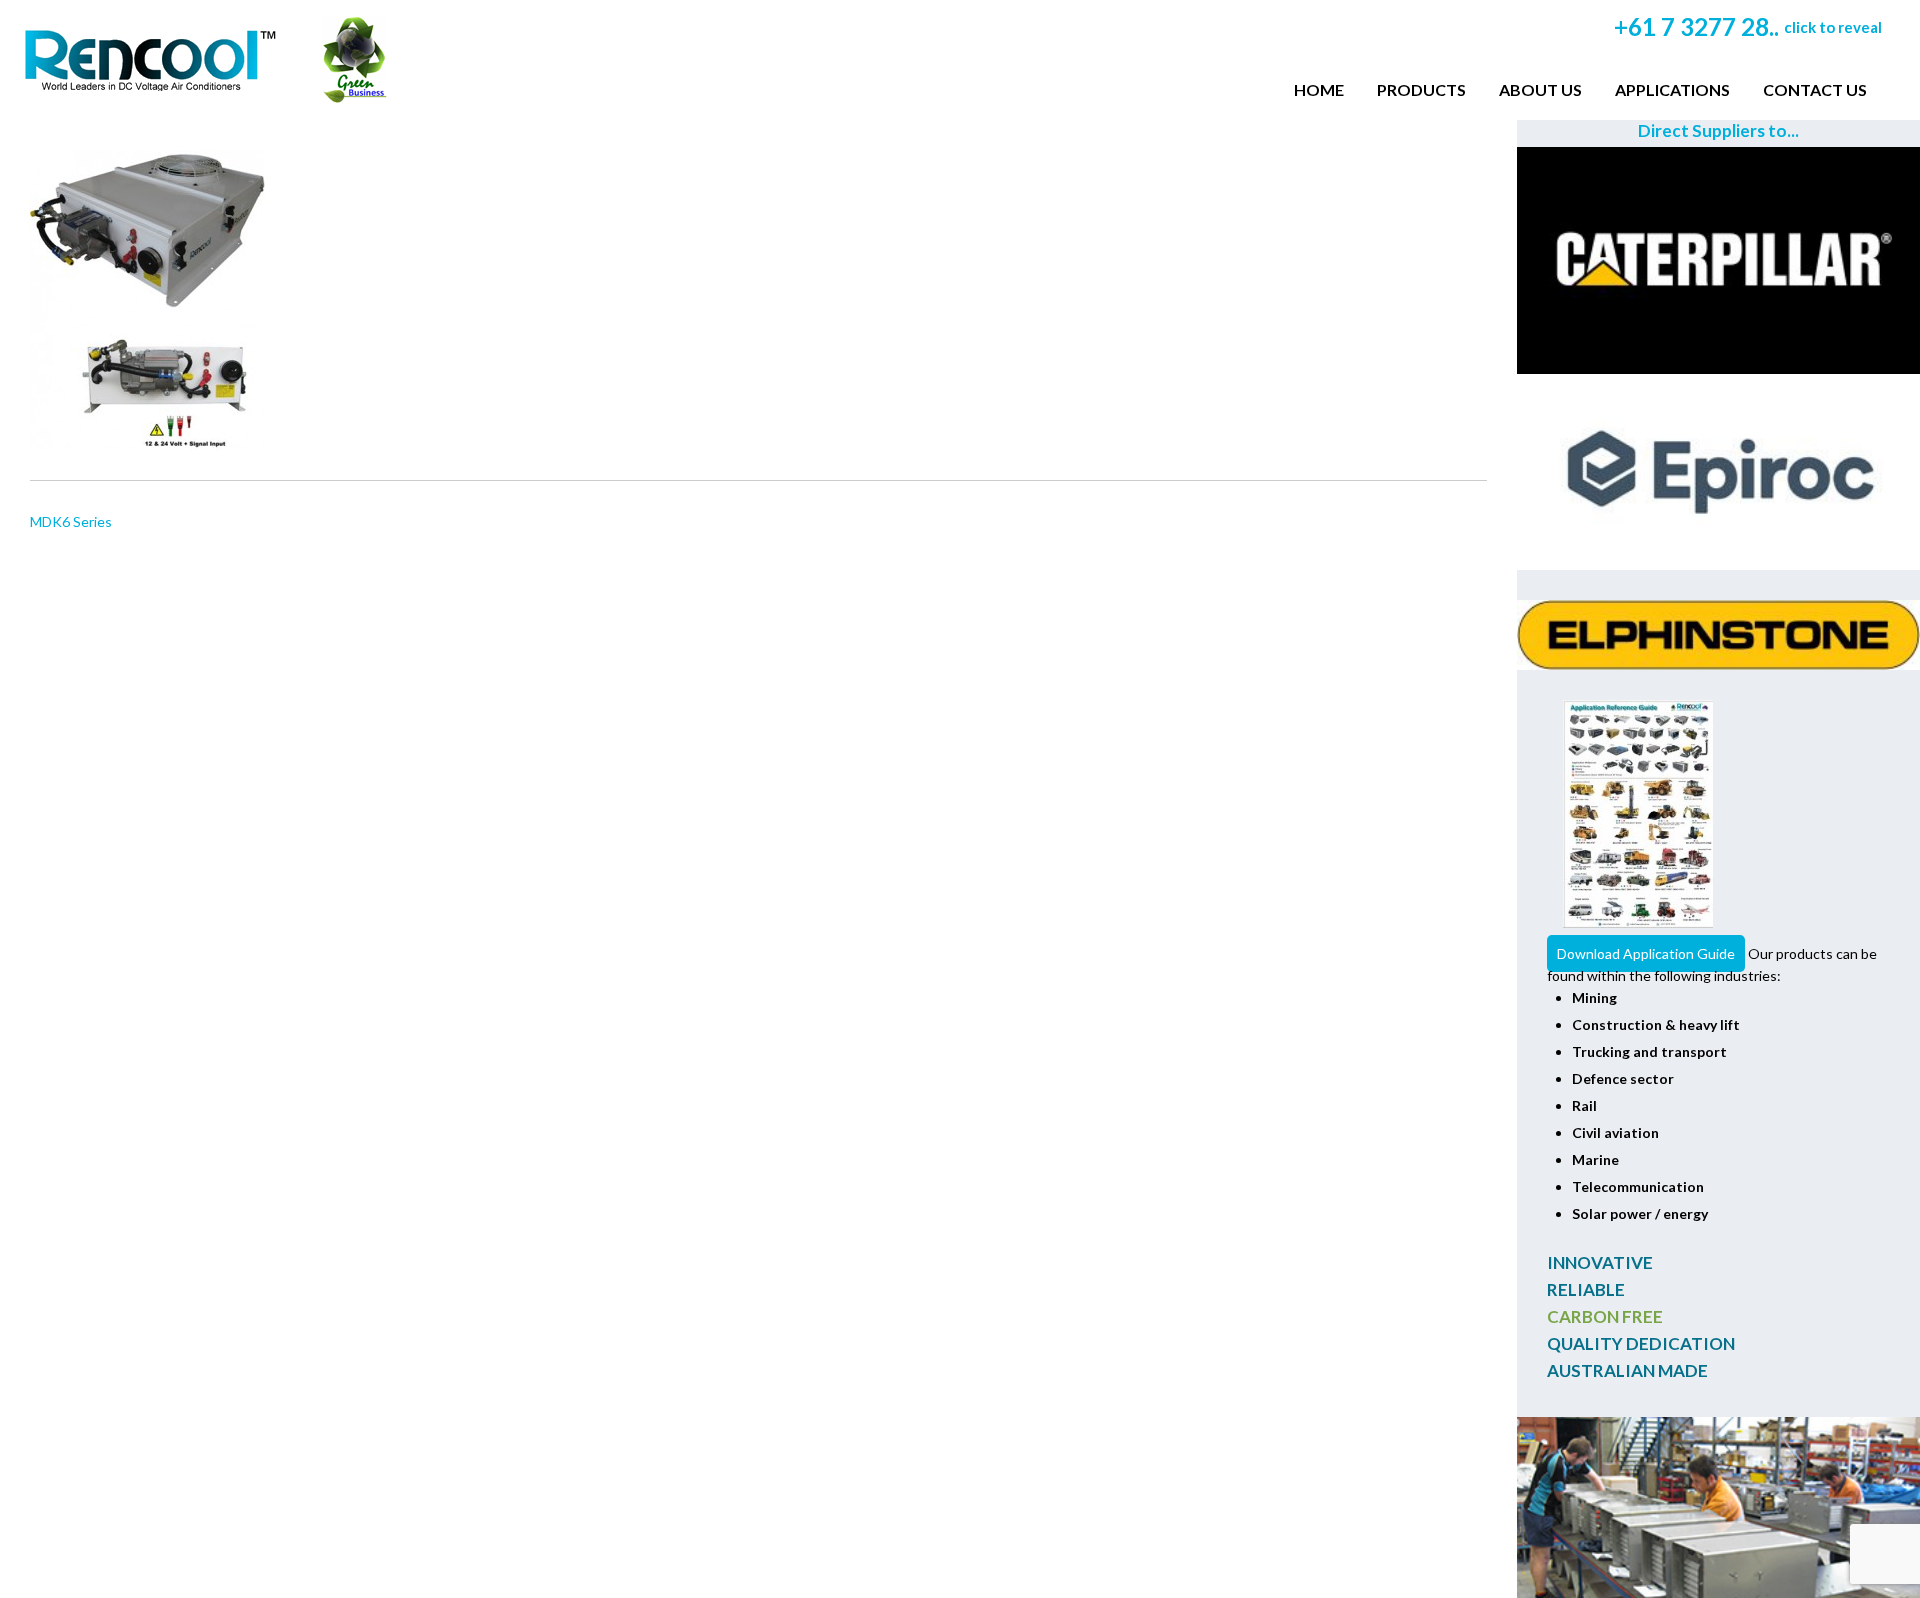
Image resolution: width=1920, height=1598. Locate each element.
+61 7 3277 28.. (1748, 26)
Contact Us (1815, 89)
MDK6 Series (71, 521)
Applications (1672, 89)
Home (1319, 89)
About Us (1540, 89)
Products (1421, 89)
